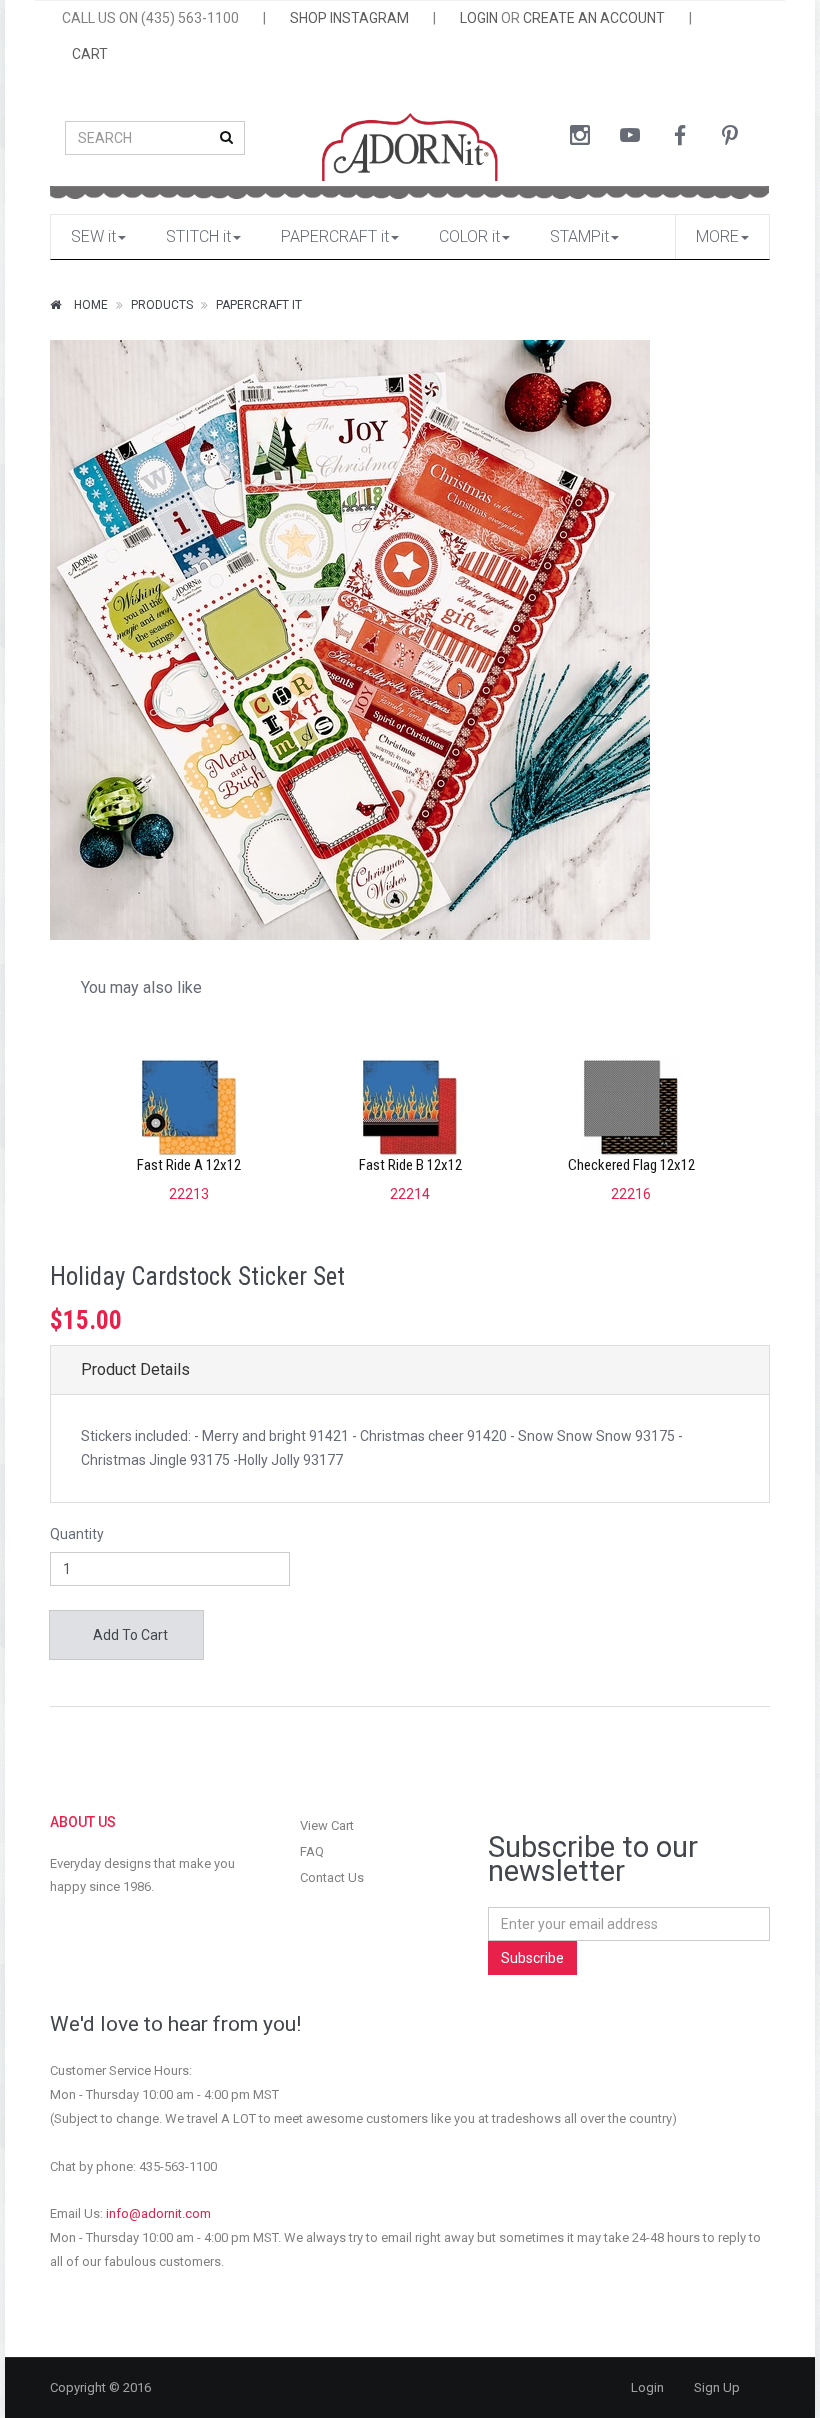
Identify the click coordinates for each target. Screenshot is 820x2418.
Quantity (77, 1534)
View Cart (327, 1825)
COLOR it (469, 236)
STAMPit (579, 236)
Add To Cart (129, 1635)
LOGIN (479, 18)
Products (162, 305)
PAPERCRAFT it (335, 236)
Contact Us (332, 1877)
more (717, 236)
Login (647, 2387)
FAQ (312, 1851)
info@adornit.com (158, 2213)
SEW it (93, 236)
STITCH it (198, 236)
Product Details (135, 1369)
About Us (83, 1822)
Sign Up (717, 2387)
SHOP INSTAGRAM (349, 18)
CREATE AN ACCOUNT (594, 18)
